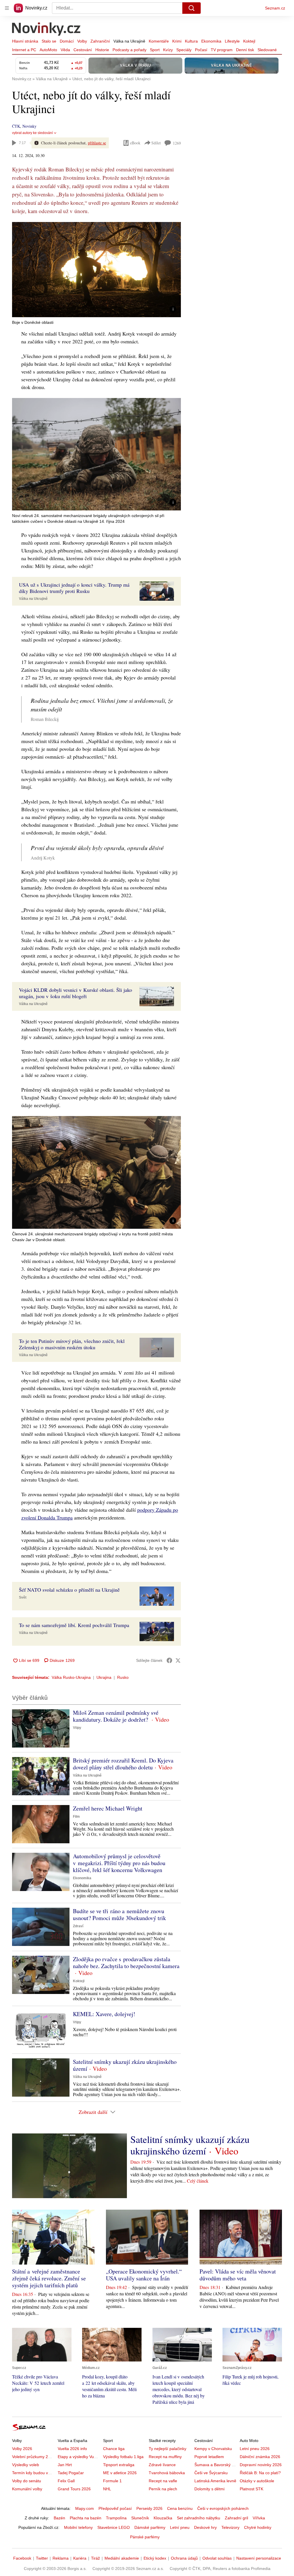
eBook (135, 143)
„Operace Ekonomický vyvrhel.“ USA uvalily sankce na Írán (144, 2275)
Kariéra (80, 2558)
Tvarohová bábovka (167, 2473)
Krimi (177, 41)
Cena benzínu (180, 2508)
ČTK (16, 126)
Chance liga (114, 2449)
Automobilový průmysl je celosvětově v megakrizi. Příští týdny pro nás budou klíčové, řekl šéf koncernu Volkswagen (119, 1863)
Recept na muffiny (165, 2457)
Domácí (67, 41)
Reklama (61, 2558)
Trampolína (116, 2518)
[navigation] (7, 8)
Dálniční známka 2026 (260, 2457)
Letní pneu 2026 (255, 2449)
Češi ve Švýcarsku (211, 2473)
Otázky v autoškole (257, 2481)
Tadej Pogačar (71, 2473)
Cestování (83, 50)
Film (76, 1817)
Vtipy (77, 1728)
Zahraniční (100, 41)
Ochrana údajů (184, 2558)
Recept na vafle (163, 2481)
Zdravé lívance (162, 2465)
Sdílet (156, 143)
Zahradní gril (236, 2518)
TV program (222, 50)
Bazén (59, 2518)
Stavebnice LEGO (114, 2527)
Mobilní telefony (78, 2527)
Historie (102, 50)
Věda (65, 50)
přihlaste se (97, 143)
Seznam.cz (275, 8)
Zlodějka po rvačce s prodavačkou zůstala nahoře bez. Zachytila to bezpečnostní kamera (126, 1962)
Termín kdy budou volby (34, 2473)
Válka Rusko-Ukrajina (71, 1677)
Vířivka (259, 2518)
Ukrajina (104, 1677)
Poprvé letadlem (209, 2457)
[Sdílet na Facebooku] (169, 1660)
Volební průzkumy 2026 (33, 2457)
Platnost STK (252, 2489)
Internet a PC (24, 50)
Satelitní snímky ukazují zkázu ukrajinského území (125, 2065)
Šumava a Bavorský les (216, 2465)
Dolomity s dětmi (209, 2489)
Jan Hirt (65, 2465)
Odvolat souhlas (217, 2558)
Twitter (42, 2558)
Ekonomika (211, 41)
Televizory (230, 2527)
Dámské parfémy (150, 2527)
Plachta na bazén (86, 2518)
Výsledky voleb (26, 2465)
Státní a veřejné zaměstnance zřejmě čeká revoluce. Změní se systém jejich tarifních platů (49, 2278)
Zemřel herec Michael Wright (108, 1808)
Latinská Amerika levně (215, 2481)
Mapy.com (85, 2508)
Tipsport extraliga (119, 2465)
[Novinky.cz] (47, 30)
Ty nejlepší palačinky (168, 2449)
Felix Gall (66, 2481)
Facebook (22, 2558)
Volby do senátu (27, 2481)
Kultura (191, 41)
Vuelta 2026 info (72, 2449)
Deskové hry (205, 2527)
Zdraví (78, 1926)
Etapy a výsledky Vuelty (79, 2457)
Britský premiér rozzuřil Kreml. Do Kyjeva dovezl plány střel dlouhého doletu (123, 1764)
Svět (23, 1597)
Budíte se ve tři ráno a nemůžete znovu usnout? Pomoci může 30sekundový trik (119, 1914)
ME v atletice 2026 (120, 2473)
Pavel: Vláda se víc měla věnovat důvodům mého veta (238, 2275)
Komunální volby (27, 2489)
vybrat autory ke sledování (32, 133)
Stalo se (49, 41)
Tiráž (95, 2558)
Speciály (184, 50)
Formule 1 (112, 2481)
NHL (107, 2489)
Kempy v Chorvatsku (213, 2449)
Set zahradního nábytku (199, 2518)
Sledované (267, 50)
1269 (177, 143)
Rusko (123, 1677)
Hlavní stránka (25, 41)
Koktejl (249, 41)
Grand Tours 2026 (74, 2489)
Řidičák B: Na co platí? (260, 2473)
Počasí (201, 50)
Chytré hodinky (258, 2527)
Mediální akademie (122, 2558)
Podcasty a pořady (129, 50)
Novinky (29, 126)
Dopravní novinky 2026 (261, 2465)
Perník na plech (163, 2489)
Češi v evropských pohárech (223, 2508)
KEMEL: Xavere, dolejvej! (104, 2014)
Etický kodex (155, 2558)
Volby (82, 41)
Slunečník (140, 2518)
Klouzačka (163, 2518)
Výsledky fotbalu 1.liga (123, 2457)
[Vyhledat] (192, 8)
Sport (155, 50)
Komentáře (159, 41)
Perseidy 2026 (149, 2508)
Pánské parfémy (145, 2537)
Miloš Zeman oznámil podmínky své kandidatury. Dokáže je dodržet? (116, 1716)
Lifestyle (232, 41)
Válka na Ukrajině (129, 41)
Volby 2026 (22, 2449)
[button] (96, 270)
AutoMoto (48, 50)
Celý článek (198, 2181)
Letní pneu (180, 2527)
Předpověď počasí (115, 2508)
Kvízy (168, 50)
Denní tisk (245, 50)
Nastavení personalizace (259, 2558)
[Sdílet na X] (178, 1660)
